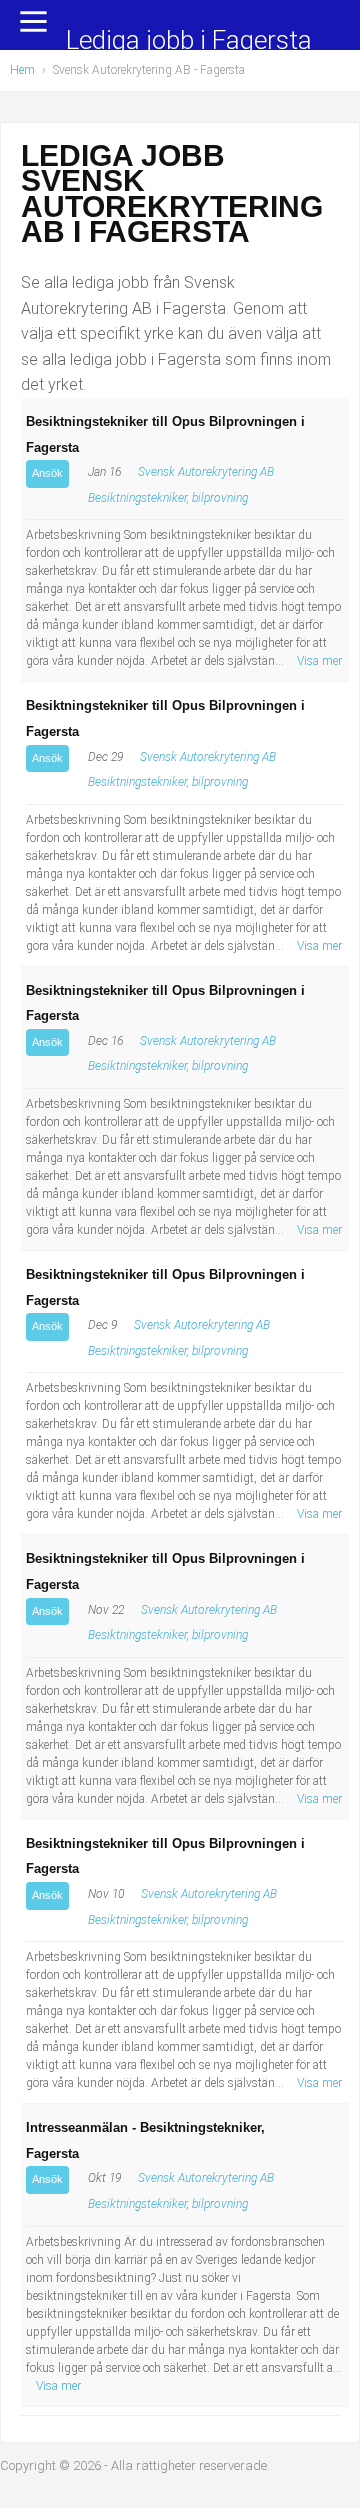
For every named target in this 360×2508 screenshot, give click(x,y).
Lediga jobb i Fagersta (189, 41)
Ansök (47, 473)
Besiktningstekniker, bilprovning (168, 498)
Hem (22, 70)
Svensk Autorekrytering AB (206, 472)
